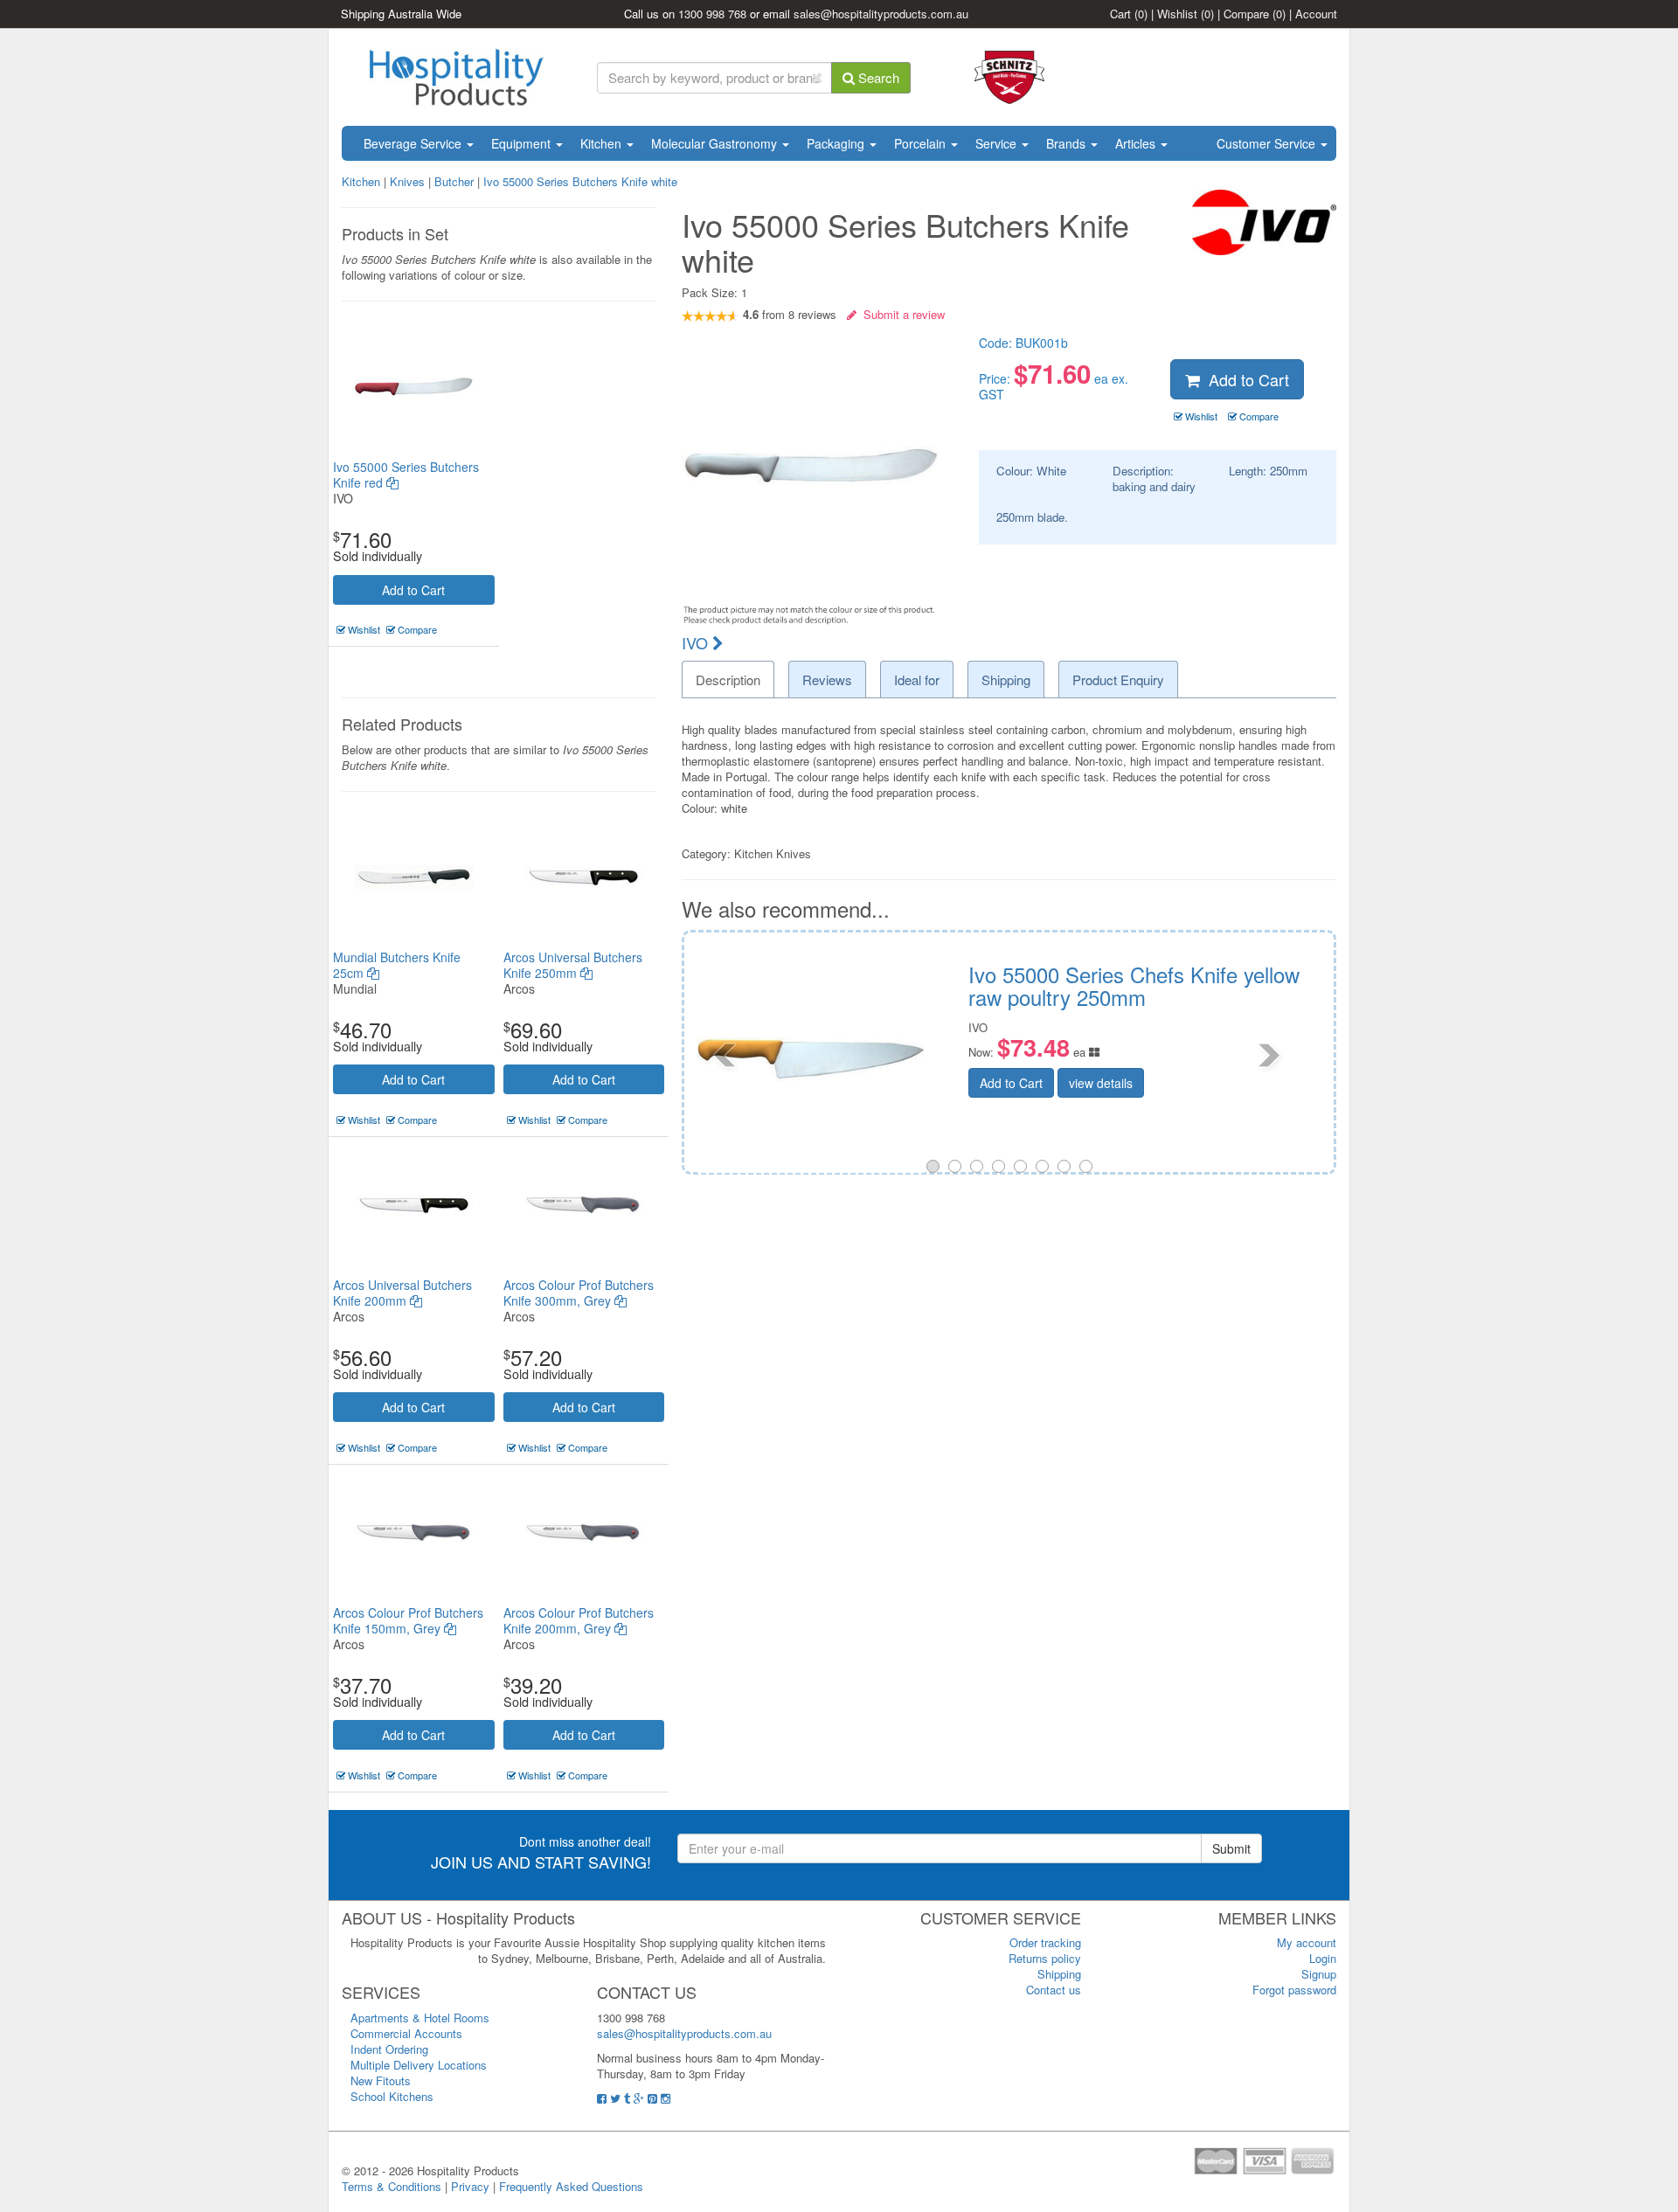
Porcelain (922, 143)
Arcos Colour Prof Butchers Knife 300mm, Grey (579, 1293)
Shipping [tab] (1006, 680)
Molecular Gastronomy (716, 143)
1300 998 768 (712, 14)
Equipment (523, 143)
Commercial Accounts (406, 2033)
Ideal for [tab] (917, 680)
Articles (1137, 143)
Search (877, 77)
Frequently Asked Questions (571, 2186)
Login (1323, 1958)
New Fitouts (381, 2080)
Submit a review (901, 314)
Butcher (454, 181)
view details (1217, 1059)
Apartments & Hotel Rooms (420, 2018)
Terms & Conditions (392, 2186)
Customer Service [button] (1268, 143)
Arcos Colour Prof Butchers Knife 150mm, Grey (408, 1620)
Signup (1319, 1974)
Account (1316, 14)
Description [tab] (728, 680)
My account (1307, 1942)
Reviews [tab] (827, 680)
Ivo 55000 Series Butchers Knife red (406, 475)
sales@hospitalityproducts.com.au (881, 14)
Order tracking (1045, 1942)
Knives (407, 181)
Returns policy (1045, 1958)
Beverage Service (414, 143)
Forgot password (1294, 1990)
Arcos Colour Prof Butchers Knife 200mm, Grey (579, 1620)
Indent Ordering (389, 2049)
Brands (1068, 143)
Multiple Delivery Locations (419, 2065)
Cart (1129, 14)
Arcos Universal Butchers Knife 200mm (402, 1293)
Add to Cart (413, 590)
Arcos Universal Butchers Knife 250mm (573, 965)
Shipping (1059, 1974)
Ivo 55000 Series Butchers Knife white (580, 181)
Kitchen (603, 143)
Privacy (470, 2186)
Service (998, 143)
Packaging (837, 143)
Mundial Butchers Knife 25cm (397, 965)
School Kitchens (392, 2096)
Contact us (1054, 1990)
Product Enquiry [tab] (1118, 680)
